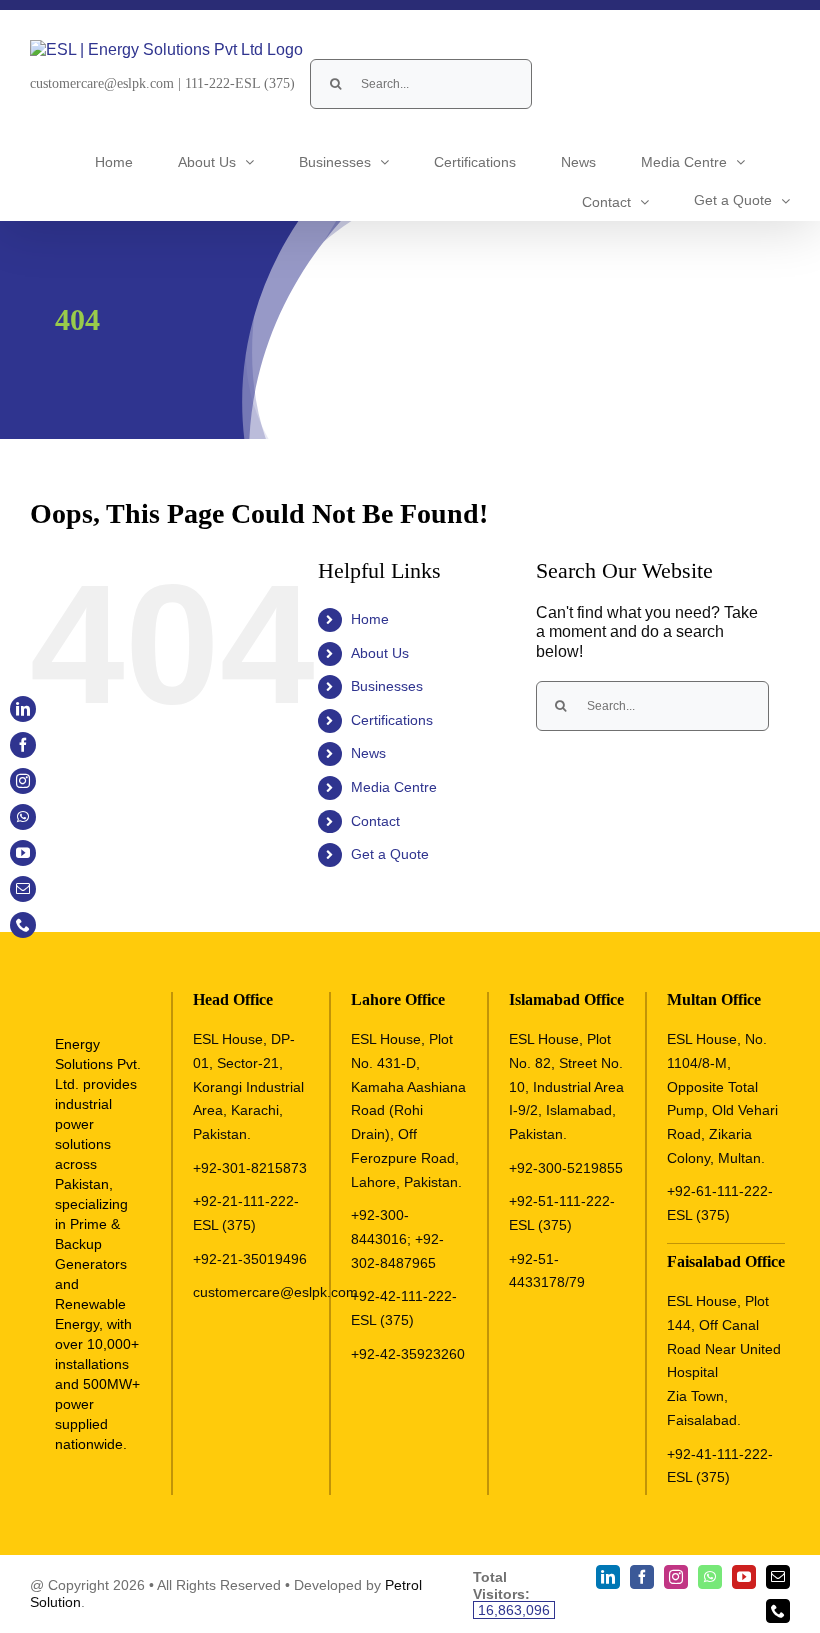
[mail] (778, 1577)
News (368, 753)
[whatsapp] (710, 1577)
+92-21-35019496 (250, 1259)
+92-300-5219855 (566, 1168)
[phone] (778, 1611)
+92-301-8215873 (250, 1168)
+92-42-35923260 (408, 1354)
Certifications (392, 720)
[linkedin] (608, 1577)
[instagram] (676, 1577)
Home (370, 619)
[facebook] (642, 1577)
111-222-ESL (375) (240, 83)
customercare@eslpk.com (102, 83)
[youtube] (744, 1577)
